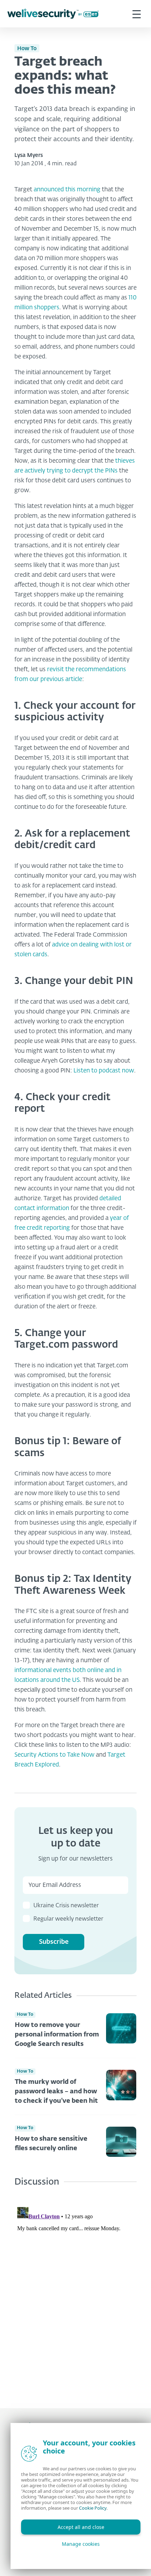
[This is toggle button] (137, 14)
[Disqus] (75, 2292)
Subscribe (54, 1942)
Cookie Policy (93, 2508)
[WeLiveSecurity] (53, 14)
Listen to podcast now (104, 1071)
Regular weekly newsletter (68, 1919)
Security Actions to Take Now (54, 1755)
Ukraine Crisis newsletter (66, 1906)
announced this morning (67, 190)
